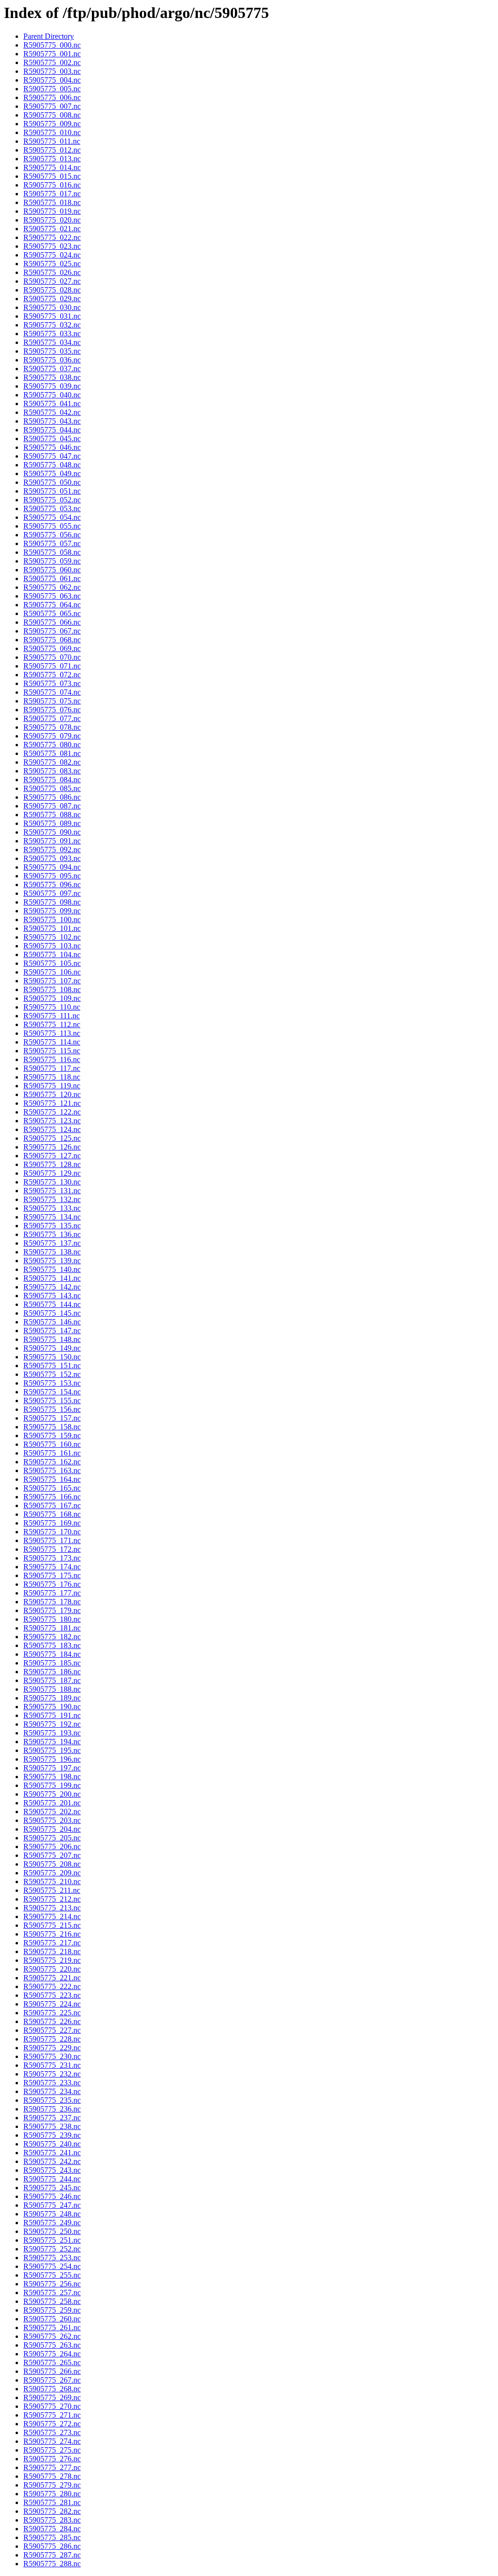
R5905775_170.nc (52, 1532)
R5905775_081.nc (52, 753)
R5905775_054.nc (52, 517)
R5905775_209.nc (52, 1873)
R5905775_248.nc (52, 2214)
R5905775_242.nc (52, 2161)
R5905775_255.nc (52, 2275)
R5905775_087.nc (52, 806)
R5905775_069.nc (52, 648)
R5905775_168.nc (52, 1514)
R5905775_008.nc (52, 115)
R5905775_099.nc (52, 911)
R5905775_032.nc (52, 325)
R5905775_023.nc (52, 246)
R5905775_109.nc (52, 998)
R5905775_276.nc (52, 2459)
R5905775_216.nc (52, 1934)
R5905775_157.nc (52, 1418)
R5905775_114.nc (52, 1042)
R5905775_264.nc (52, 2354)
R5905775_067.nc (52, 631)
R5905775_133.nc (52, 1208)
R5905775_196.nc (52, 1759)
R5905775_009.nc (52, 124)
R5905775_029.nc (52, 299)
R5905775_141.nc (52, 1278)
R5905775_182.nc (52, 1637)
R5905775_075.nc (52, 701)
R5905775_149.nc (52, 1348)
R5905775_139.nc (52, 1261)
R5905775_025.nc (52, 264)
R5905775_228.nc (52, 2039)
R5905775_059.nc (52, 561)
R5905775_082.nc (52, 762)
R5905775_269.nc (52, 2397)
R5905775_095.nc (52, 876)
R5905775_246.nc (52, 2196)
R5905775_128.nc (52, 1164)
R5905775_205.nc (52, 1838)
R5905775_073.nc (52, 683)
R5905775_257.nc (52, 2293)
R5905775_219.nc (52, 1960)
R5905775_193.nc (52, 1733)
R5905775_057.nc (52, 543)
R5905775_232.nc (52, 2074)
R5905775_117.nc (52, 1068)
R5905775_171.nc (52, 1540)
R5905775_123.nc (52, 1121)
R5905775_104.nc (52, 954)
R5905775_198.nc (52, 1777)
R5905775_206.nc (52, 1846)
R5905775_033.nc (52, 334)
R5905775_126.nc (52, 1147)
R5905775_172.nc (52, 1549)
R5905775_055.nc (52, 526)
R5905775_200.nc (52, 1794)
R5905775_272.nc (52, 2424)
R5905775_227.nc (52, 2030)
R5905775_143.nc (52, 1296)
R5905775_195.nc (52, 1750)
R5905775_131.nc (52, 1191)
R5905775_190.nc (52, 1707)
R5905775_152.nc (52, 1374)
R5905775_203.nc (52, 1820)
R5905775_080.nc (52, 745)
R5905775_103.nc (52, 946)
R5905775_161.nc (52, 1453)
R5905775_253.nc (52, 2258)
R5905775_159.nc (52, 1435)
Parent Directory (49, 36)
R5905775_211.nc (52, 1890)
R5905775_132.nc (52, 1199)
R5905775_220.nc (52, 1969)
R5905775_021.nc (52, 229)
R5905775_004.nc (52, 80)
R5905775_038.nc (52, 377)
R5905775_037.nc (52, 369)
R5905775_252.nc (52, 2249)
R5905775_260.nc (52, 2319)
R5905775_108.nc (52, 989)
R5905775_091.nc (52, 841)
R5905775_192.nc (52, 1724)
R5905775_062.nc (52, 587)
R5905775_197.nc (52, 1768)
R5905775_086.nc (52, 797)
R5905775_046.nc (52, 447)
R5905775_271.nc (52, 2415)
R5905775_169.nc (52, 1523)
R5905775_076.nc (52, 710)
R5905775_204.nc (52, 1829)
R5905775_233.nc (52, 2083)
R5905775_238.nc (52, 2126)
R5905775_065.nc (52, 613)
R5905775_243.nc (52, 2170)
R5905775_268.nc (52, 2389)
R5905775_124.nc (52, 1129)
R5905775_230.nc (52, 2056)
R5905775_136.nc (52, 1234)
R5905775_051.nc (52, 491)
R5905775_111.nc (52, 1016)
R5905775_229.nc (52, 2048)
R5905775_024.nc (52, 255)
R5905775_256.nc (52, 2284)
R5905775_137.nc (52, 1243)
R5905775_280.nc (52, 2494)
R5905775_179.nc (52, 1610)
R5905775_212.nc (52, 1899)
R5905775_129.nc (52, 1173)
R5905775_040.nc (52, 395)
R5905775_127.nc (52, 1156)
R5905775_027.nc (52, 281)
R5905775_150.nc (52, 1357)
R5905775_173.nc (52, 1558)
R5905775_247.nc (52, 2205)
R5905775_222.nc (52, 1986)
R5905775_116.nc (52, 1059)
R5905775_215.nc (52, 1925)
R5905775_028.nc (52, 290)
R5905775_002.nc (52, 62)
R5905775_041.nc (52, 404)
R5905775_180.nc (52, 1619)
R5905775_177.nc (52, 1593)
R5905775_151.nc (52, 1365)
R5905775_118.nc (52, 1077)
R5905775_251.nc (52, 2240)
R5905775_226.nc (52, 2021)
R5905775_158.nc (52, 1427)
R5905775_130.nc (52, 1182)
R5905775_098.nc (52, 902)
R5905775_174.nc (52, 1567)
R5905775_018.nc (52, 202)
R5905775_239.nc (52, 2135)
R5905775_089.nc (52, 823)
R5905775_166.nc (52, 1497)
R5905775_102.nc (52, 937)
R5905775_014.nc (52, 167)
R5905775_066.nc (52, 622)
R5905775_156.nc (52, 1409)
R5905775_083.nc (52, 771)
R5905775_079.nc (52, 736)
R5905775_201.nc (52, 1803)
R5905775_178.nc (52, 1602)
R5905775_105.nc (52, 963)
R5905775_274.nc (52, 2441)
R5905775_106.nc (52, 972)
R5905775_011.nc (52, 141)
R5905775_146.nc (52, 1322)
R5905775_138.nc (52, 1252)
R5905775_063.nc (52, 596)
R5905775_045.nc (52, 438)
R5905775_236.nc (52, 2109)
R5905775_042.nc (52, 412)
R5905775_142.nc (52, 1287)
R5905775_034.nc (52, 342)
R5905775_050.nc (52, 482)
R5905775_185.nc (52, 1663)
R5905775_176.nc (52, 1584)
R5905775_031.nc (52, 316)
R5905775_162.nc (52, 1462)
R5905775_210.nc (52, 1881)
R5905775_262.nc (52, 2336)
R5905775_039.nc (52, 386)
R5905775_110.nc (52, 1007)
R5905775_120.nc (52, 1094)
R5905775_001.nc (52, 54)
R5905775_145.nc (52, 1313)
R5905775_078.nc (52, 727)
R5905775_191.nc (52, 1715)
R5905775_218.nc (52, 1951)
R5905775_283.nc (52, 2520)
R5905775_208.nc (52, 1864)
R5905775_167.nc (52, 1505)
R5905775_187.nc (52, 1680)
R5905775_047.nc (52, 456)
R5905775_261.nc (52, 2327)
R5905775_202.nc (52, 1812)
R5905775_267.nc (52, 2380)
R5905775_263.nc (52, 2345)
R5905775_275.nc (52, 2450)
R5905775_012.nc (52, 150)
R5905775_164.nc (52, 1479)
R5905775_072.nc (52, 675)
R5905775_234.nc (52, 2091)
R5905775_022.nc (52, 237)
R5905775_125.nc (52, 1138)
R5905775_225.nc (52, 2013)
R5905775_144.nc (52, 1304)
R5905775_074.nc (52, 692)
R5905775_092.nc (52, 850)
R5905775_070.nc (52, 657)
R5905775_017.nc (52, 194)
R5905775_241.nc (52, 2153)
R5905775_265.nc (52, 2362)
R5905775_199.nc (52, 1785)
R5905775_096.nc (52, 884)
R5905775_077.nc (52, 718)
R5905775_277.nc (52, 2467)
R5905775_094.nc (52, 867)
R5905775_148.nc (52, 1339)
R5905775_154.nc (52, 1392)
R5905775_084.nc (52, 780)
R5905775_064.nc (52, 605)
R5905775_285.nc (52, 2537)
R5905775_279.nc (52, 2485)
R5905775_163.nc (52, 1470)
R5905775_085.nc (52, 788)
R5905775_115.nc (52, 1051)
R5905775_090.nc (52, 832)
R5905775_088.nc (52, 815)
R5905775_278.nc (52, 2476)
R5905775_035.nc (52, 351)
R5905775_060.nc (52, 570)
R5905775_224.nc (52, 2004)
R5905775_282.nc (52, 2511)
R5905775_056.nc (52, 535)
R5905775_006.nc (52, 97)
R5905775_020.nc (52, 220)
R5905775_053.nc (52, 508)
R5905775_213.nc (52, 1908)
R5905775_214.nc (52, 1916)
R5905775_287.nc (52, 2555)
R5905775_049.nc (52, 473)
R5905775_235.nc (52, 2100)
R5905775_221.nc (52, 1978)
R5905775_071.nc (52, 666)
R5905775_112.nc (52, 1024)
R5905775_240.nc (52, 2144)
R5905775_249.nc (52, 2223)
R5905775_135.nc (52, 1226)
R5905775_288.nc (52, 2564)
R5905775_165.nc (52, 1488)
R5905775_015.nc (52, 176)
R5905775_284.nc (52, 2529)
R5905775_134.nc (52, 1217)
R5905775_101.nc (52, 928)
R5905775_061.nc (52, 578)
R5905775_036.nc (52, 360)
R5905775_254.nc (52, 2266)
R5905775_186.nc (52, 1672)
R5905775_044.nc (52, 430)
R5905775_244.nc (52, 2179)
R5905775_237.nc (52, 2118)
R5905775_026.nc (52, 272)
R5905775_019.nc (52, 211)
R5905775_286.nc (52, 2546)
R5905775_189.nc (52, 1698)
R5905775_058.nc (52, 552)
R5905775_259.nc (52, 2310)
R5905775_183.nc (52, 1645)
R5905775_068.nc (52, 640)
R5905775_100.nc (52, 919)
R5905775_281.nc (52, 2502)
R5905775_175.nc (52, 1575)
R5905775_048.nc (52, 465)
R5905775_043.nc (52, 421)
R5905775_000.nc (52, 45)
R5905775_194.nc (52, 1742)
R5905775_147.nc (52, 1331)
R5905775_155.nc (52, 1400)
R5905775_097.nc (52, 893)
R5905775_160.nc (52, 1444)
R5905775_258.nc (52, 2301)
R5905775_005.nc (52, 89)
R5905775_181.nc (52, 1628)
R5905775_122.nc (52, 1112)
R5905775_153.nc (52, 1383)
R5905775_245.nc (52, 2188)
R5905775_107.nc (52, 981)
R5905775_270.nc (52, 2406)
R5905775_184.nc (52, 1654)
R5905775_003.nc (52, 71)
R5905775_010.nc (52, 132)
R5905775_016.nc (52, 185)
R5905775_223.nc (52, 1995)
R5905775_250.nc (52, 2231)
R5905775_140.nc (52, 1269)
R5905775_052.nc (52, 500)
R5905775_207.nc (52, 1855)
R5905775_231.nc (52, 2065)
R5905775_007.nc (52, 106)
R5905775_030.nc (52, 307)
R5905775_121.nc (52, 1103)
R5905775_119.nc (52, 1086)
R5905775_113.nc (52, 1033)
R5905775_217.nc (52, 1943)
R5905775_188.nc (52, 1689)
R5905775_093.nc (52, 858)
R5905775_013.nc (52, 159)
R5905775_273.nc (52, 2432)
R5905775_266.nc (52, 2371)
